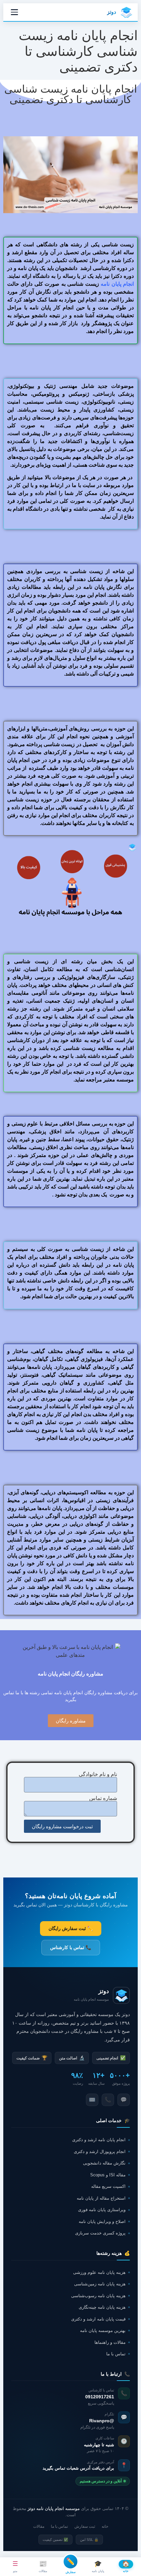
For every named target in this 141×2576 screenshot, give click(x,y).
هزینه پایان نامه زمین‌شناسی (100, 2284)
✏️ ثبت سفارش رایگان (71, 1928)
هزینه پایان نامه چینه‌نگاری (102, 2307)
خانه (105, 2526)
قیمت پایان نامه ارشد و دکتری (98, 2319)
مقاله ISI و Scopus (108, 2175)
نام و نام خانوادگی (98, 1774)
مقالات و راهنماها (110, 2342)
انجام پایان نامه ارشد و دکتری (99, 2140)
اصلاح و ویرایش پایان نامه (102, 2221)
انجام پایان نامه (117, 284)
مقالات (39, 2526)
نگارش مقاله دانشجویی (104, 2163)
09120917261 (100, 2397)
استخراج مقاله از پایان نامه (101, 2198)
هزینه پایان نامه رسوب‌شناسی (98, 2296)
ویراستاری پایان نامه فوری (102, 2210)
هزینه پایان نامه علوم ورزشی (99, 2272)
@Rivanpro (102, 2421)
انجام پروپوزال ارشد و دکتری (100, 2152)
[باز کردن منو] (14, 12)
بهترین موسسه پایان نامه (103, 2331)
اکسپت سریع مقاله (108, 2186)
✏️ (70, 2561)
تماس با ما (116, 2354)
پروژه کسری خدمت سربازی (100, 2233)
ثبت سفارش (85, 2526)
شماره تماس (103, 1798)
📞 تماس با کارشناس (71, 1947)
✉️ (92, 2100)
